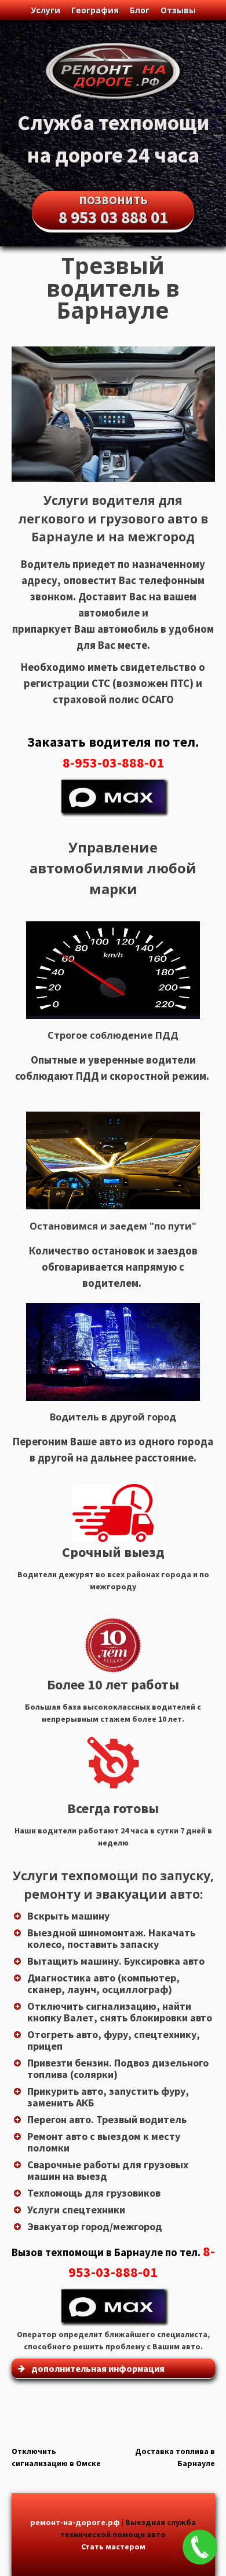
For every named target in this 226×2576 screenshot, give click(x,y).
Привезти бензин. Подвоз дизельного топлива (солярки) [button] (118, 2068)
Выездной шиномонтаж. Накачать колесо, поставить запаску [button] (111, 1938)
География (95, 10)
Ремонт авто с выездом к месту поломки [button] (104, 2142)
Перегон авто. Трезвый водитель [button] (107, 2119)
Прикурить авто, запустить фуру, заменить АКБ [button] (108, 2097)
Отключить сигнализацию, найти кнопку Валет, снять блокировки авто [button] (120, 2012)
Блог (140, 10)
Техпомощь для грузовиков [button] (94, 2193)
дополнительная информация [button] (98, 2368)
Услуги (45, 10)
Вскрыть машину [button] (68, 1916)
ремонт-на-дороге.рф (75, 2522)
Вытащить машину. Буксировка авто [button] (116, 1961)
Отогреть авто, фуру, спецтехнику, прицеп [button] (114, 2040)
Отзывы (178, 10)
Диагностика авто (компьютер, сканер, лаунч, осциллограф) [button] (103, 1983)
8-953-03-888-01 (113, 763)
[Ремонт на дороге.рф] (113, 100)
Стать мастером (113, 2547)
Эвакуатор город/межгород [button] (95, 2226)
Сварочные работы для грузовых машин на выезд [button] (108, 2170)
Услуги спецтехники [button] (76, 2210)
